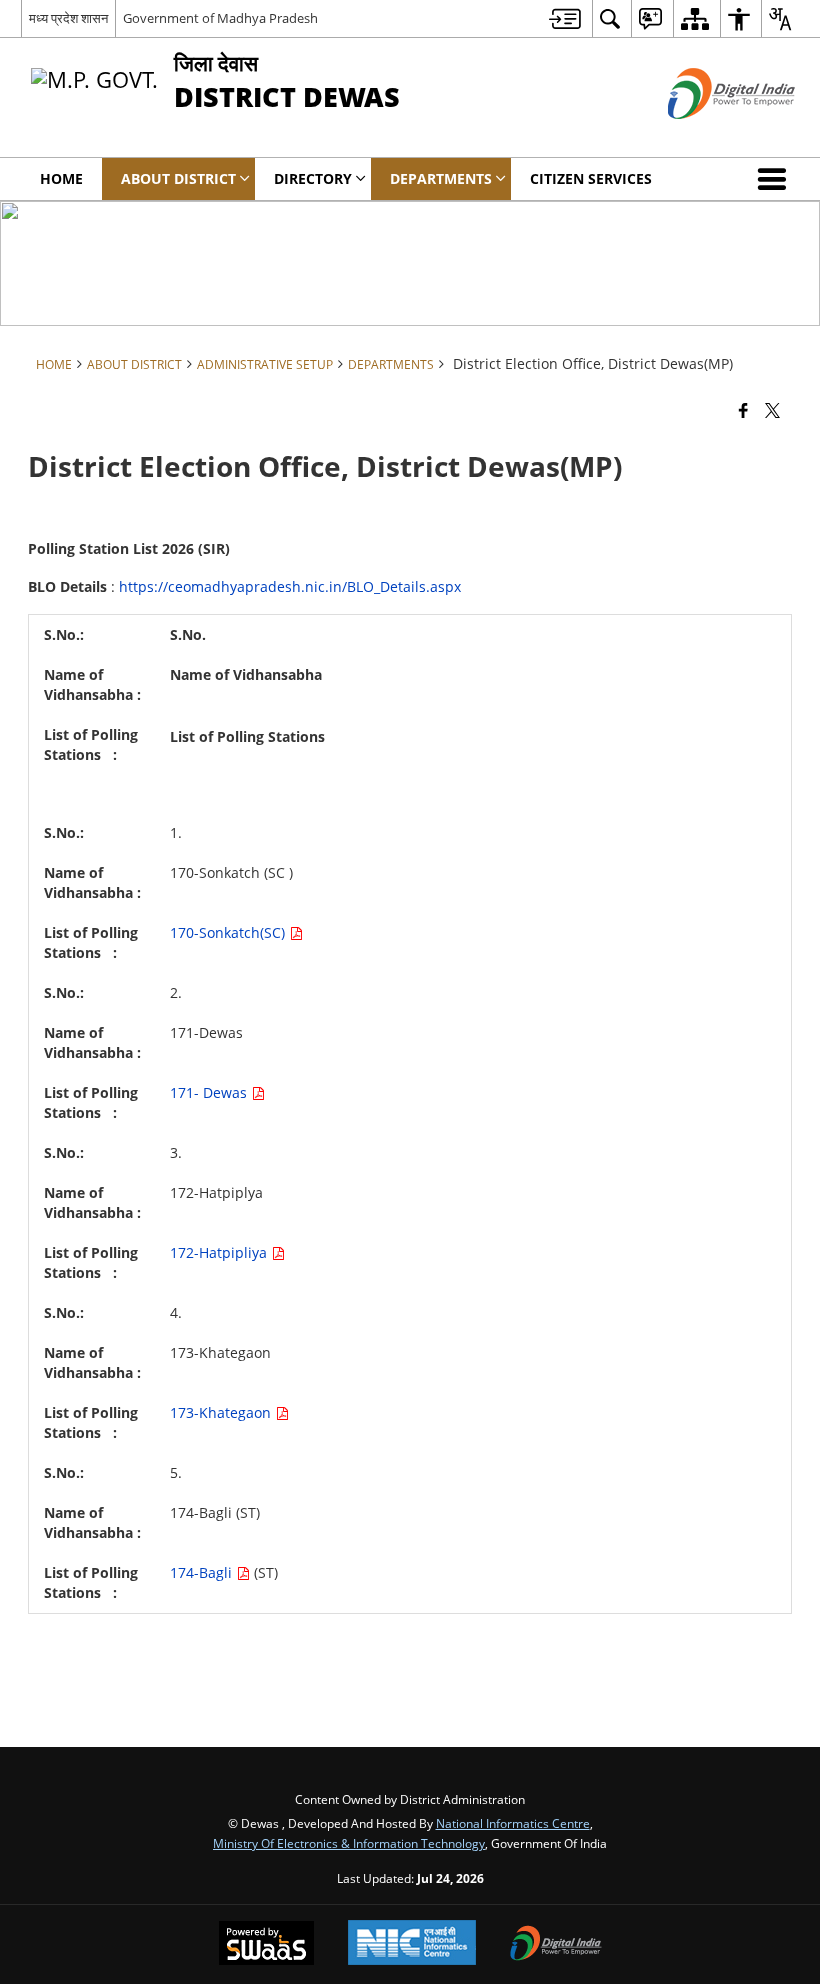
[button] (776, 179)
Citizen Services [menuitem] (591, 178)
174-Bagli (203, 1572)
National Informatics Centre (513, 1823)
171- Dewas (210, 1092)
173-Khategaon (222, 1412)
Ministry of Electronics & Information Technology (349, 1843)
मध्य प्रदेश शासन (68, 18)
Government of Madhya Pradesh (220, 18)
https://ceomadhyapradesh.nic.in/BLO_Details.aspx (290, 586)
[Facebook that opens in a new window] (743, 409)
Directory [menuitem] (313, 178)
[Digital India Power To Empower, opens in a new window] (556, 1945)
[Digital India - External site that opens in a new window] (706, 135)
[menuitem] (565, 18)
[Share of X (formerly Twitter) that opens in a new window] (772, 409)
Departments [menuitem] (441, 178)
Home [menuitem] (61, 178)
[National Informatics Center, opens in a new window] (412, 1944)
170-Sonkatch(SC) (229, 932)
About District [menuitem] (178, 178)
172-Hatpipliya (220, 1252)
